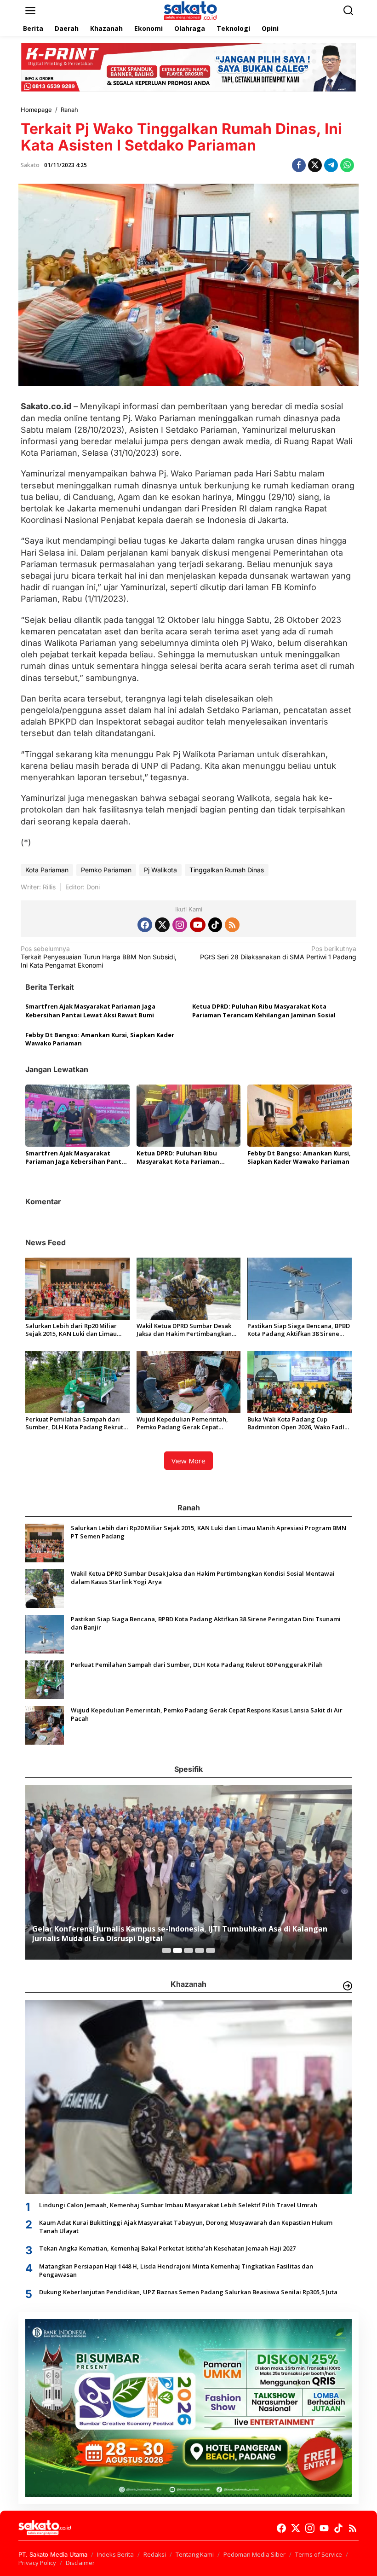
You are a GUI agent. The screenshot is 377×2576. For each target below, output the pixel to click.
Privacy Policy (37, 2563)
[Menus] (30, 11)
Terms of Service (319, 2554)
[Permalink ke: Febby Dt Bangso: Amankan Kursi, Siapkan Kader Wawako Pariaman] (300, 1115)
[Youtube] (198, 925)
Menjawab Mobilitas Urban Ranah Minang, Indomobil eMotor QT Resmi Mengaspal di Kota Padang (185, 1934)
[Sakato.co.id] (190, 10)
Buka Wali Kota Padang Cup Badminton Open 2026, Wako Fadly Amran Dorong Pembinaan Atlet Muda (297, 1423)
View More (188, 1461)
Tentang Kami (195, 2554)
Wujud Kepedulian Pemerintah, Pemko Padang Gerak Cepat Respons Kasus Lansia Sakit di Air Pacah (184, 1423)
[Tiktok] (215, 925)
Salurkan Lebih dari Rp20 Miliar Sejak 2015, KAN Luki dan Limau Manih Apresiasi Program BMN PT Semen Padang (75, 1330)
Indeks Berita (115, 2554)
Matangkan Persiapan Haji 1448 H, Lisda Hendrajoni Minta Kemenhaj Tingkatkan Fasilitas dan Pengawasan (176, 2270)
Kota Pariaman (47, 870)
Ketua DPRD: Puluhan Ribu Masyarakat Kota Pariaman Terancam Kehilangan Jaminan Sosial (264, 1010)
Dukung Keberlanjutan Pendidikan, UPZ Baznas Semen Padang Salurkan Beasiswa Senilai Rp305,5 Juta (188, 2292)
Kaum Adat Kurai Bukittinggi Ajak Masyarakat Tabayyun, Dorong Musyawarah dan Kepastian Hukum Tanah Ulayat (186, 2227)
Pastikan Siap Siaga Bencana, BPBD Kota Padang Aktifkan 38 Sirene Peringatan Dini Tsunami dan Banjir (299, 1330)
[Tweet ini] (315, 165)
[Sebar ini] (299, 165)
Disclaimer (80, 2563)
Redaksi (155, 2554)
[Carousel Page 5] (211, 1950)
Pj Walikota (160, 870)
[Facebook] (145, 925)
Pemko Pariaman (106, 870)
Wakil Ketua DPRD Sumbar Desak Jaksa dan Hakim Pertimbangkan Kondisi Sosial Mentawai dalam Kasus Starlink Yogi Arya (184, 1330)
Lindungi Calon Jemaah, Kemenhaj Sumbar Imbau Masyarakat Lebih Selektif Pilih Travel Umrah (178, 2205)
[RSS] (232, 925)
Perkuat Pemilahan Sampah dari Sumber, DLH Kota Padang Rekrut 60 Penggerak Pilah (74, 1423)
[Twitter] (162, 925)
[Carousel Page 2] (177, 1950)
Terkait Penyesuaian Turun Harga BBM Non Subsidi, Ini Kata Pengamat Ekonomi (99, 957)
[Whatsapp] (347, 165)
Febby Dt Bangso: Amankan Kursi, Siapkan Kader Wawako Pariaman (100, 1039)
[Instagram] (180, 925)
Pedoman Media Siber (254, 2554)
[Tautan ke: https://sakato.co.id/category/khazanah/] (348, 1986)
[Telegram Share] (331, 165)
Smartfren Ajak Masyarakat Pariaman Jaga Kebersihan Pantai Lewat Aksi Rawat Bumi (90, 1010)
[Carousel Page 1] (166, 1950)
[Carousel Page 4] (200, 1950)
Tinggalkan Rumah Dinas (227, 870)
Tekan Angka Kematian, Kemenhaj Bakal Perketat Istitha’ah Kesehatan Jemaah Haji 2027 (167, 2248)
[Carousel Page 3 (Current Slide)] (188, 1950)
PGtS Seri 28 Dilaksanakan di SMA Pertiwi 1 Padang (278, 953)
